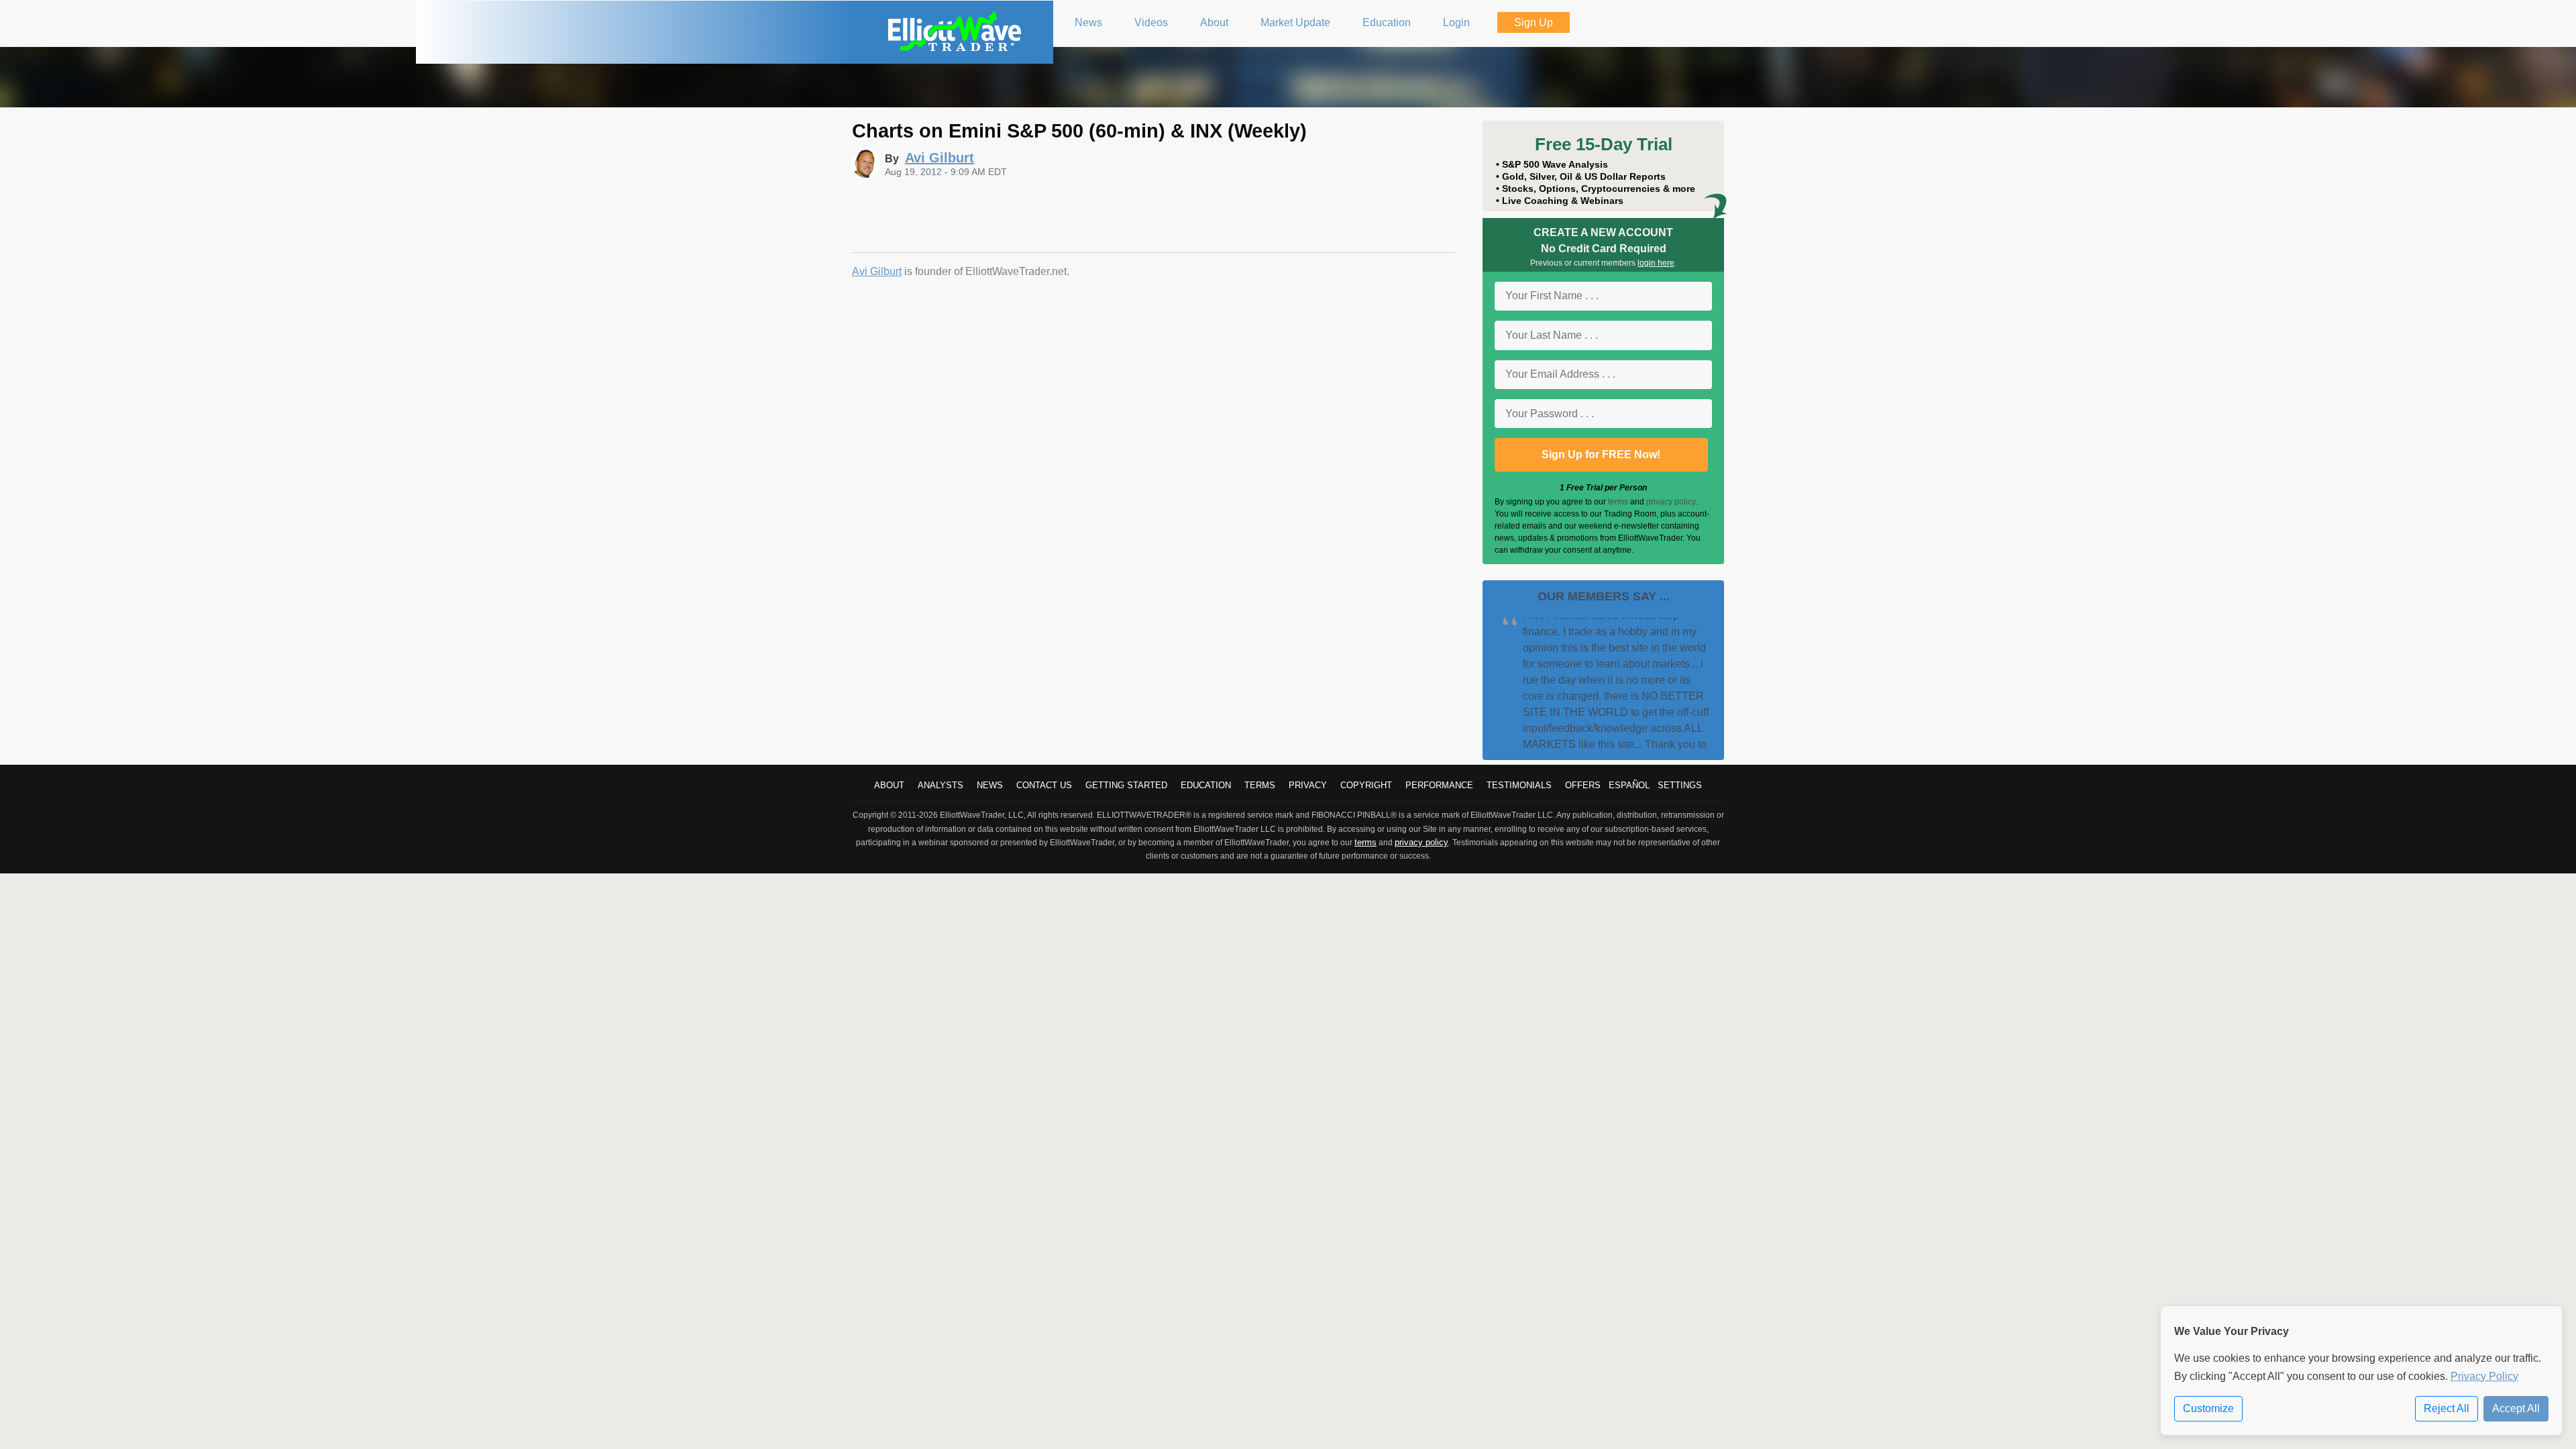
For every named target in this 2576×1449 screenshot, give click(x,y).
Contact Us (1044, 785)
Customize (2208, 1408)
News (990, 785)
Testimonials (1519, 785)
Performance (1439, 785)
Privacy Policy (2484, 1376)
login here (1656, 263)
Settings (1680, 785)
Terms (1260, 785)
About (889, 785)
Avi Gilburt (877, 271)
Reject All (2447, 1408)
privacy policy (1671, 502)
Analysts (941, 785)
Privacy (1308, 785)
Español (1629, 785)
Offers (1583, 785)
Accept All (2516, 1408)
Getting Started (1126, 785)
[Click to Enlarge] (853, 190)
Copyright (1366, 785)
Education (1206, 785)
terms (1618, 502)
